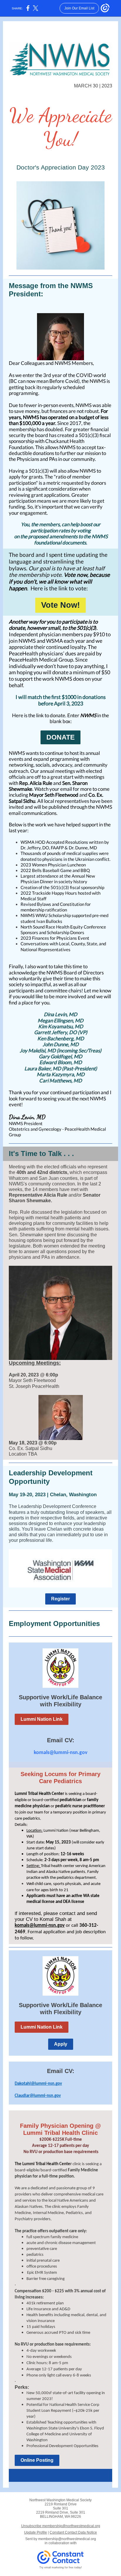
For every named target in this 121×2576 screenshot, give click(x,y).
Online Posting (37, 2460)
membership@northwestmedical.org (67, 2539)
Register (60, 1599)
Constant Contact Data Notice (73, 2532)
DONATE (60, 737)
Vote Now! (60, 605)
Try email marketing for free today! (61, 2567)
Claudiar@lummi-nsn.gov (38, 2096)
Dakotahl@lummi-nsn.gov (38, 2084)
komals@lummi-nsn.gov (61, 1753)
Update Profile (36, 2532)
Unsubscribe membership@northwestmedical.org (61, 2526)
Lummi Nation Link (42, 1719)
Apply (61, 2044)
